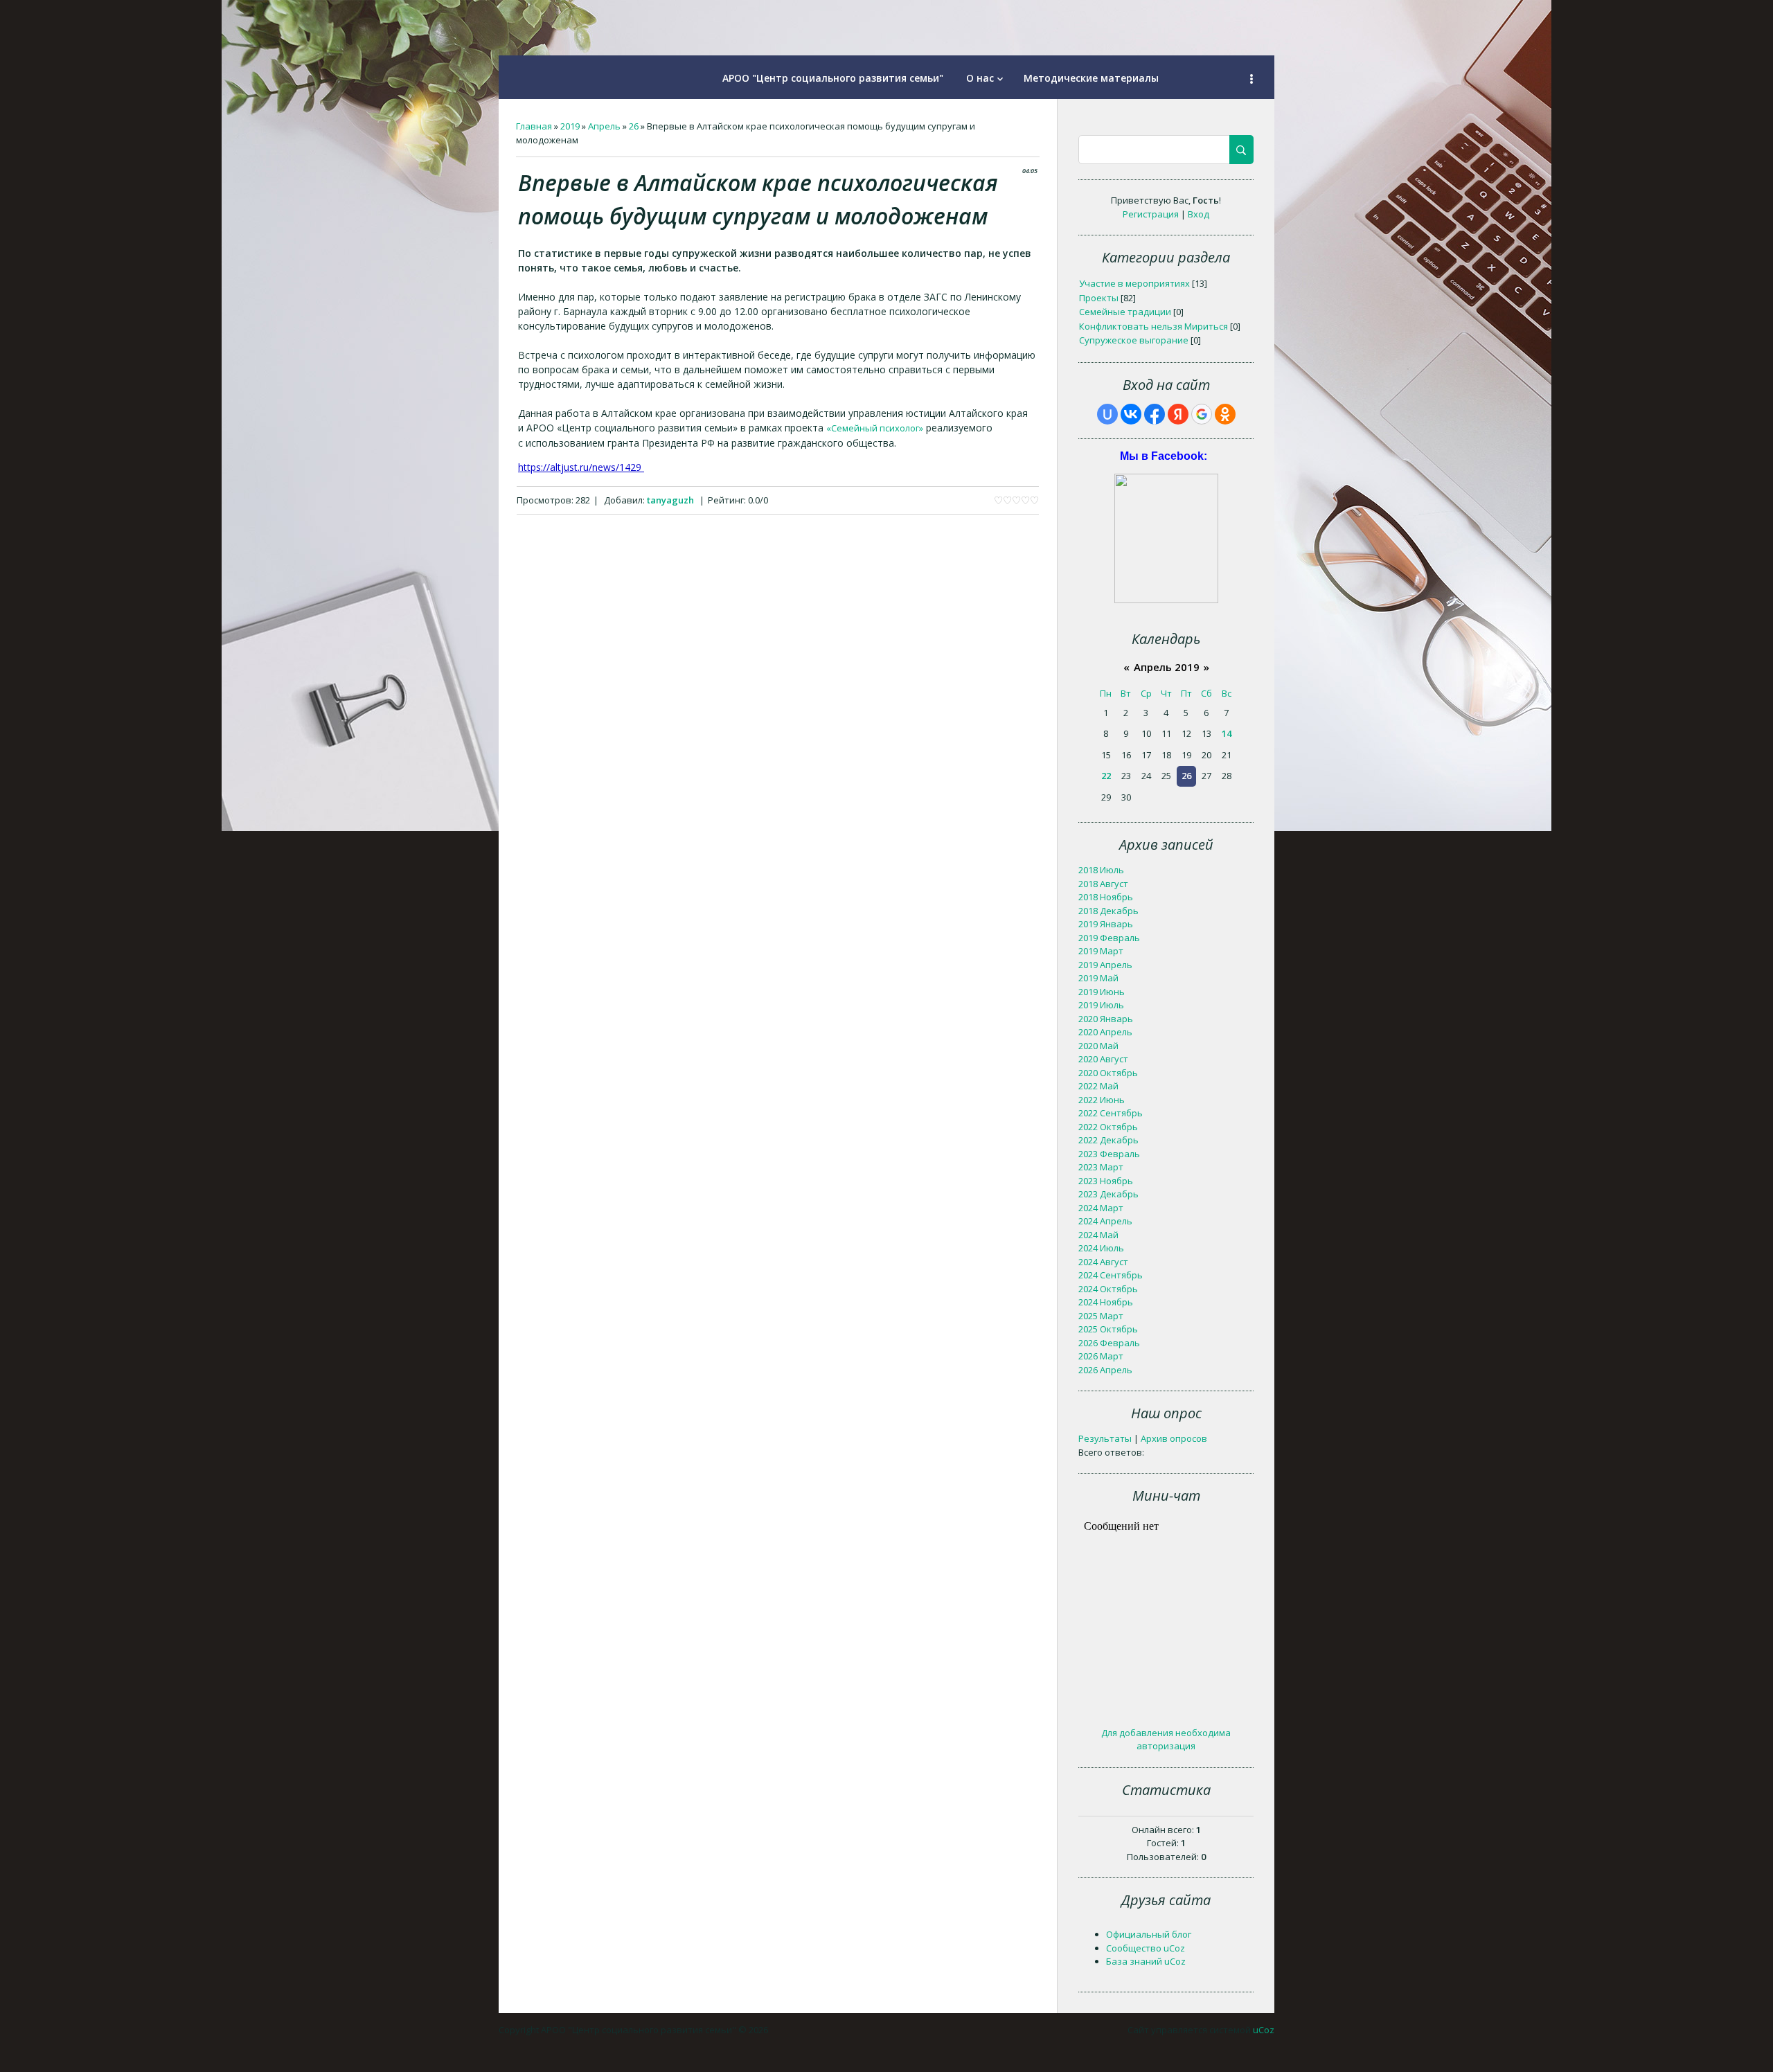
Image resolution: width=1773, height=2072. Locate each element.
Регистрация (1151, 214)
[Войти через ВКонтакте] (1131, 414)
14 (1227, 733)
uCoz (1264, 2030)
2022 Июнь (1102, 1100)
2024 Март (1101, 1208)
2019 (570, 126)
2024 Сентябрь (1111, 1275)
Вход (1199, 214)
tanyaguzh (670, 500)
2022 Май (1098, 1086)
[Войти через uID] (1107, 414)
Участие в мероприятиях (1134, 283)
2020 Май (1098, 1046)
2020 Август (1103, 1059)
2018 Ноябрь (1106, 897)
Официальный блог (1149, 1934)
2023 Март (1101, 1167)
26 (634, 126)
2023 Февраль (1109, 1154)
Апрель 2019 (1167, 667)
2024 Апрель (1105, 1221)
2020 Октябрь (1108, 1073)
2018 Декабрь (1108, 911)
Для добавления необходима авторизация (1166, 1740)
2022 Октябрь (1108, 1127)
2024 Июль (1101, 1248)
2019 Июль (1101, 1005)
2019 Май (1098, 978)
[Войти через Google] (1202, 414)
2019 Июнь (1102, 992)
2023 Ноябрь (1106, 1181)
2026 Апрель (1105, 1370)
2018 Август (1103, 884)
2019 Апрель (1105, 965)
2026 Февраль (1109, 1343)
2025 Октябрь (1108, 1329)
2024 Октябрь (1108, 1289)
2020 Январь (1106, 1019)
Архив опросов (1174, 1438)
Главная (534, 126)
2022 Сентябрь (1111, 1113)
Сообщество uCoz (1146, 1948)
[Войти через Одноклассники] (1225, 414)
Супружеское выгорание (1134, 340)
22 (1106, 776)
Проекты (1099, 298)
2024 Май (1098, 1235)
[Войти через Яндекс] (1178, 414)
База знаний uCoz (1146, 1961)
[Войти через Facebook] (1155, 414)
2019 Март (1101, 951)
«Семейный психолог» (875, 428)
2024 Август (1103, 1262)
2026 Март (1101, 1356)
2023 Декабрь (1108, 1194)
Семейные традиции (1125, 312)
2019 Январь (1106, 924)
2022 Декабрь (1108, 1140)
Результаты (1105, 1438)
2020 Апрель (1105, 1032)
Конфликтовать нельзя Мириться (1153, 326)
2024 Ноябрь (1106, 1302)
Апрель (604, 126)
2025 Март (1101, 1316)
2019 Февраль (1109, 938)
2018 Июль (1101, 870)
